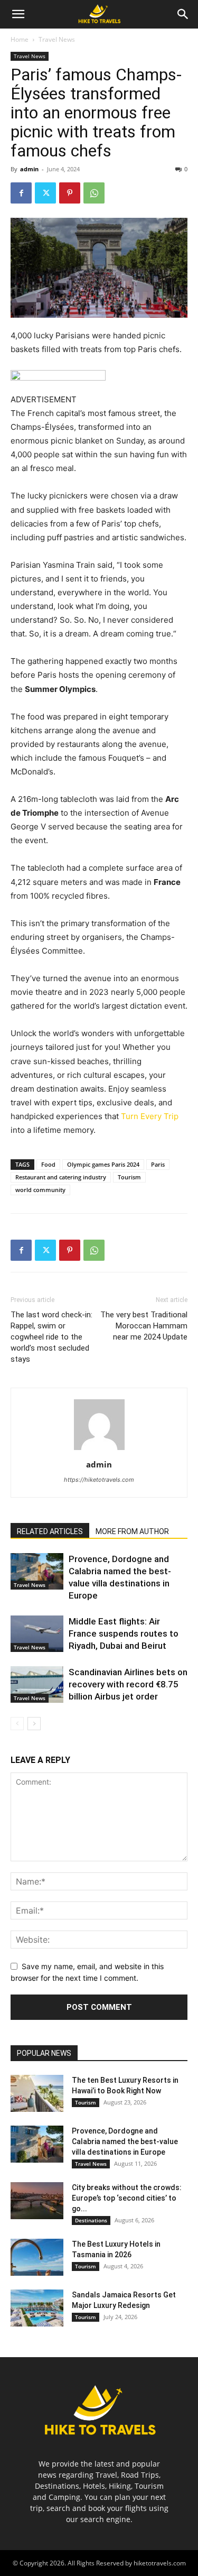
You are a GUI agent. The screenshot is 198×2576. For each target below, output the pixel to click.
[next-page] (34, 1724)
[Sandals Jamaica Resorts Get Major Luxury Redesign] (37, 2308)
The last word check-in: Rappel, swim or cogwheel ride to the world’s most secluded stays (51, 1337)
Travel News (57, 39)
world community (40, 1190)
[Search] (183, 14)
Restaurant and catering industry (61, 1177)
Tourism (129, 1177)
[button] (18, 14)
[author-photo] (99, 1450)
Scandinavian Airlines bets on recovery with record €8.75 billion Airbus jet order (128, 1684)
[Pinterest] (70, 193)
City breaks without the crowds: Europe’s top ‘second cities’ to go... (127, 2198)
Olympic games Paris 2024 (103, 1164)
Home (20, 39)
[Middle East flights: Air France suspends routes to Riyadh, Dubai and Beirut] (37, 1634)
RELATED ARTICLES (50, 1531)
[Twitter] (45, 193)
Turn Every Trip (150, 1116)
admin (29, 169)
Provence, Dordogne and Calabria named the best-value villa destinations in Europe (125, 2141)
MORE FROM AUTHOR (132, 1531)
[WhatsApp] (94, 193)
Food (48, 1164)
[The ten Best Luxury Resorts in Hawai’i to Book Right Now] (37, 2093)
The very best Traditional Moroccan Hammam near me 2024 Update (144, 1326)
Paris (158, 1164)
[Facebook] (21, 193)
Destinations (91, 2220)
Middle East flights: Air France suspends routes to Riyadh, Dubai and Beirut (124, 1633)
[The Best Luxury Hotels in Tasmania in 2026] (37, 2257)
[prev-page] (17, 1724)
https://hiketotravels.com (99, 1480)
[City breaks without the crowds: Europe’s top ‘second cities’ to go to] (37, 2201)
